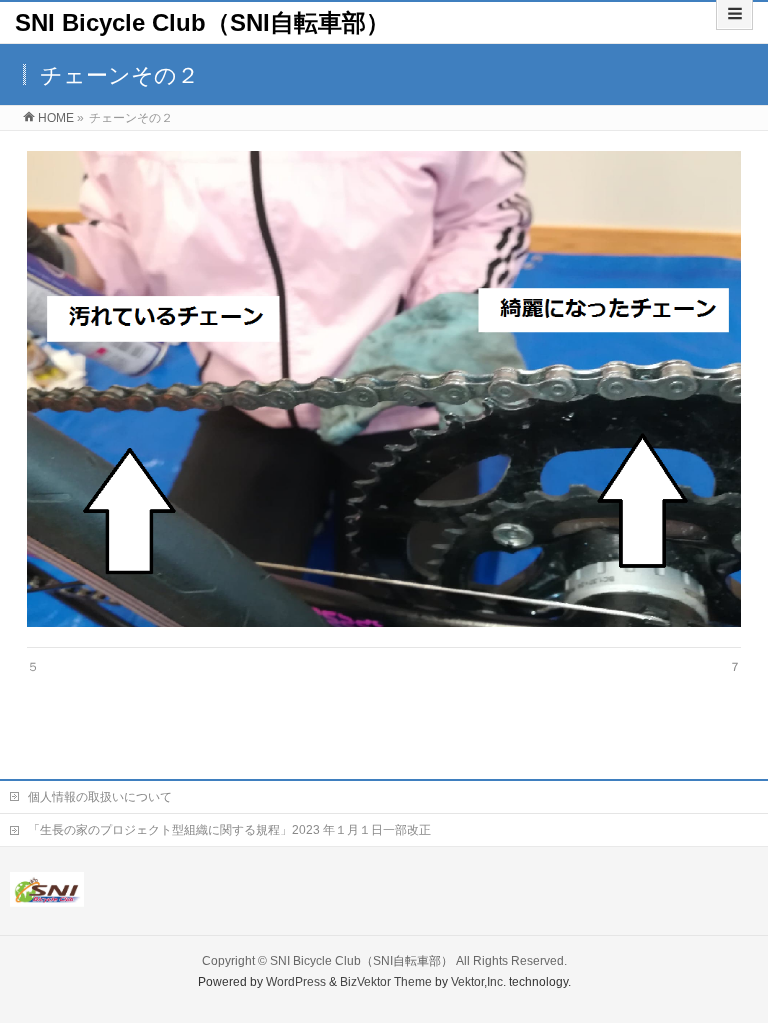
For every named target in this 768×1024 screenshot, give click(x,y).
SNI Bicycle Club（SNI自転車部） (202, 22)
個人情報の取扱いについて (100, 797)
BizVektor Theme (386, 982)
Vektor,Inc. (478, 982)
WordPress (296, 982)
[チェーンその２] (384, 389)
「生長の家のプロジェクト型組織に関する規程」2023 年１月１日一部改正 (229, 830)
